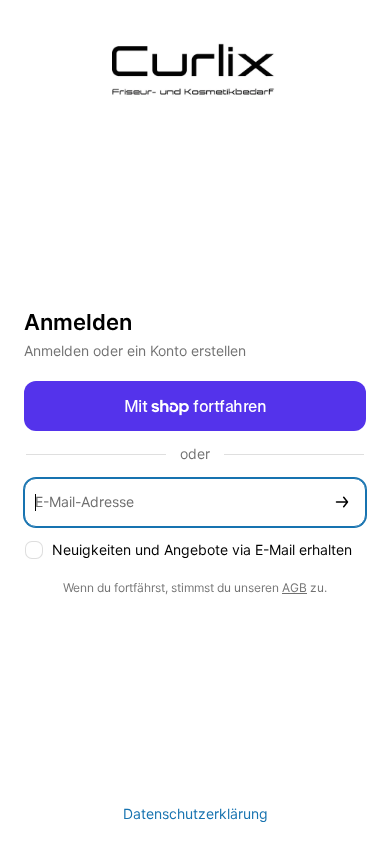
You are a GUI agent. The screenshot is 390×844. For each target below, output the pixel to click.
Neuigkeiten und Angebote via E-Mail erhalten (202, 549)
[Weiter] (342, 502)
